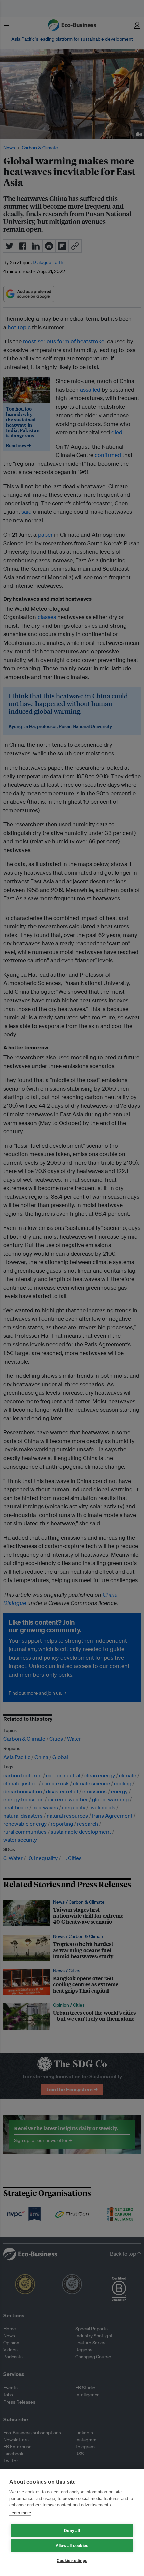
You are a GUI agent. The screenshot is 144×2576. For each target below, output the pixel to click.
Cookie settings (72, 2561)
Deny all (72, 2531)
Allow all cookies (72, 2546)
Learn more (20, 2513)
